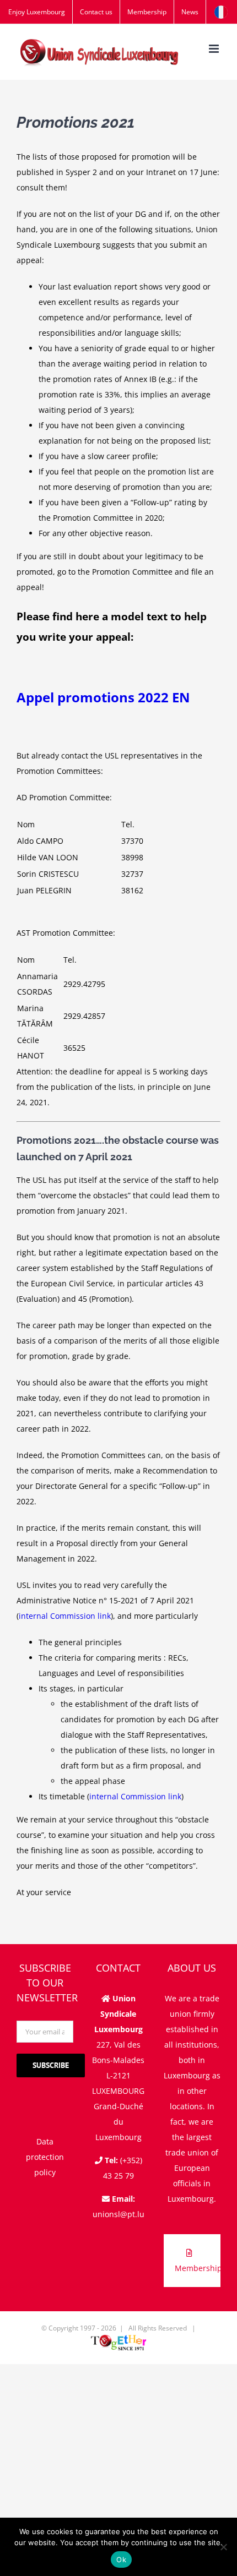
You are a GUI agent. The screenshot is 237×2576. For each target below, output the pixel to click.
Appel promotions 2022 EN (103, 697)
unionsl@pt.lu (118, 2214)
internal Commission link (65, 1616)
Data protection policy (45, 2157)
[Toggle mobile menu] (215, 49)
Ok (121, 2559)
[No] (223, 2547)
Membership (198, 2268)
